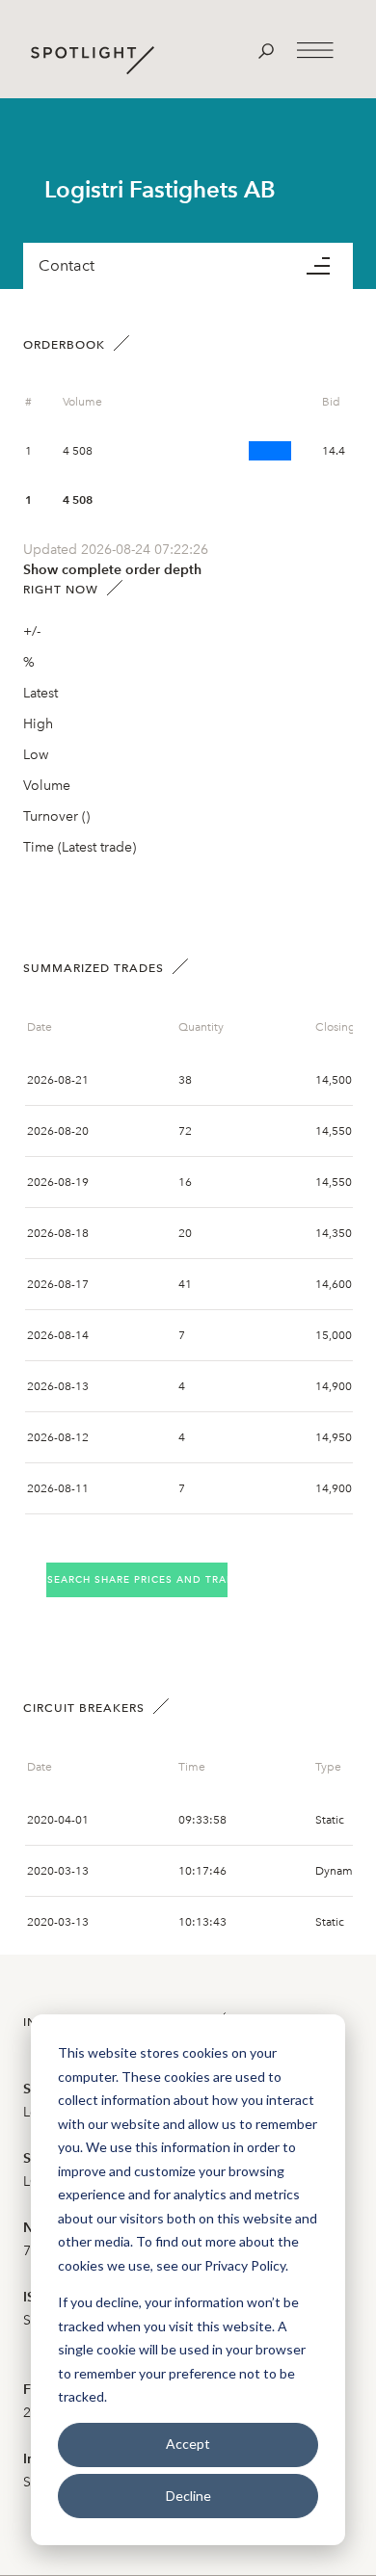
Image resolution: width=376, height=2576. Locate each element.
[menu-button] (330, 266)
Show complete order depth (112, 570)
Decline (188, 2496)
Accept (188, 2444)
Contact (67, 265)
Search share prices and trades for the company (137, 1579)
